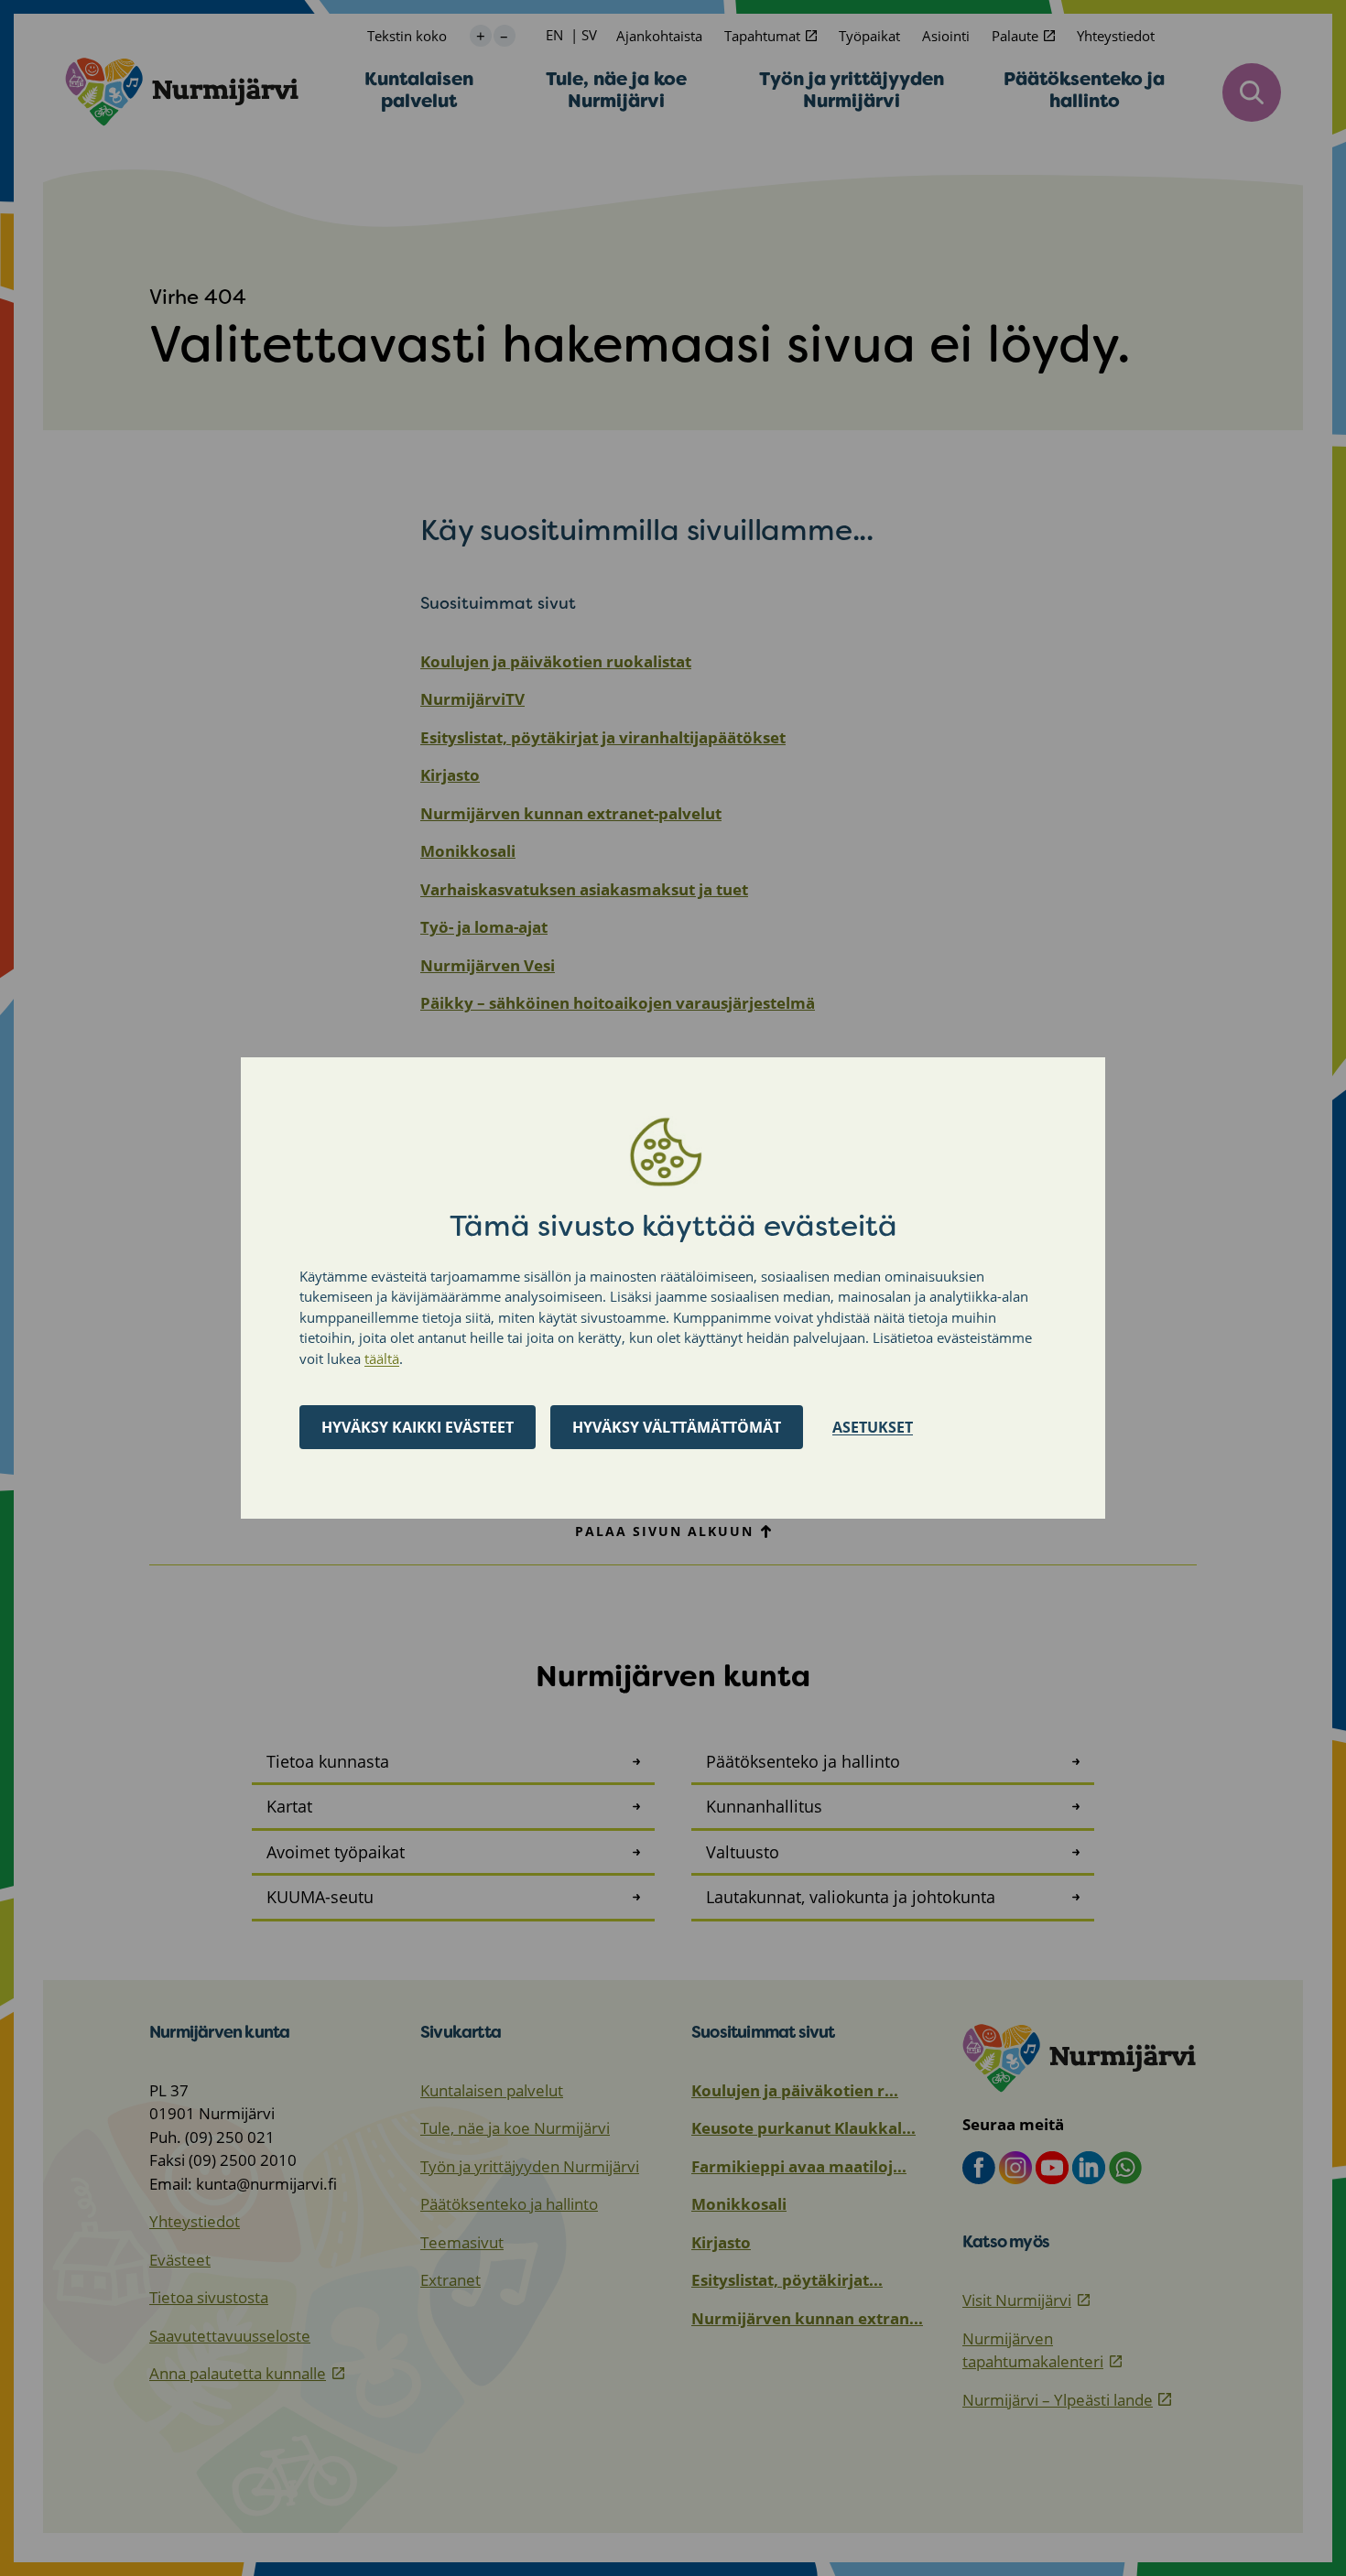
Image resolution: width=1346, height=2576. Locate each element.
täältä (382, 1358)
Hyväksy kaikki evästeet (418, 1427)
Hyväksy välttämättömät (677, 1427)
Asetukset (873, 1427)
